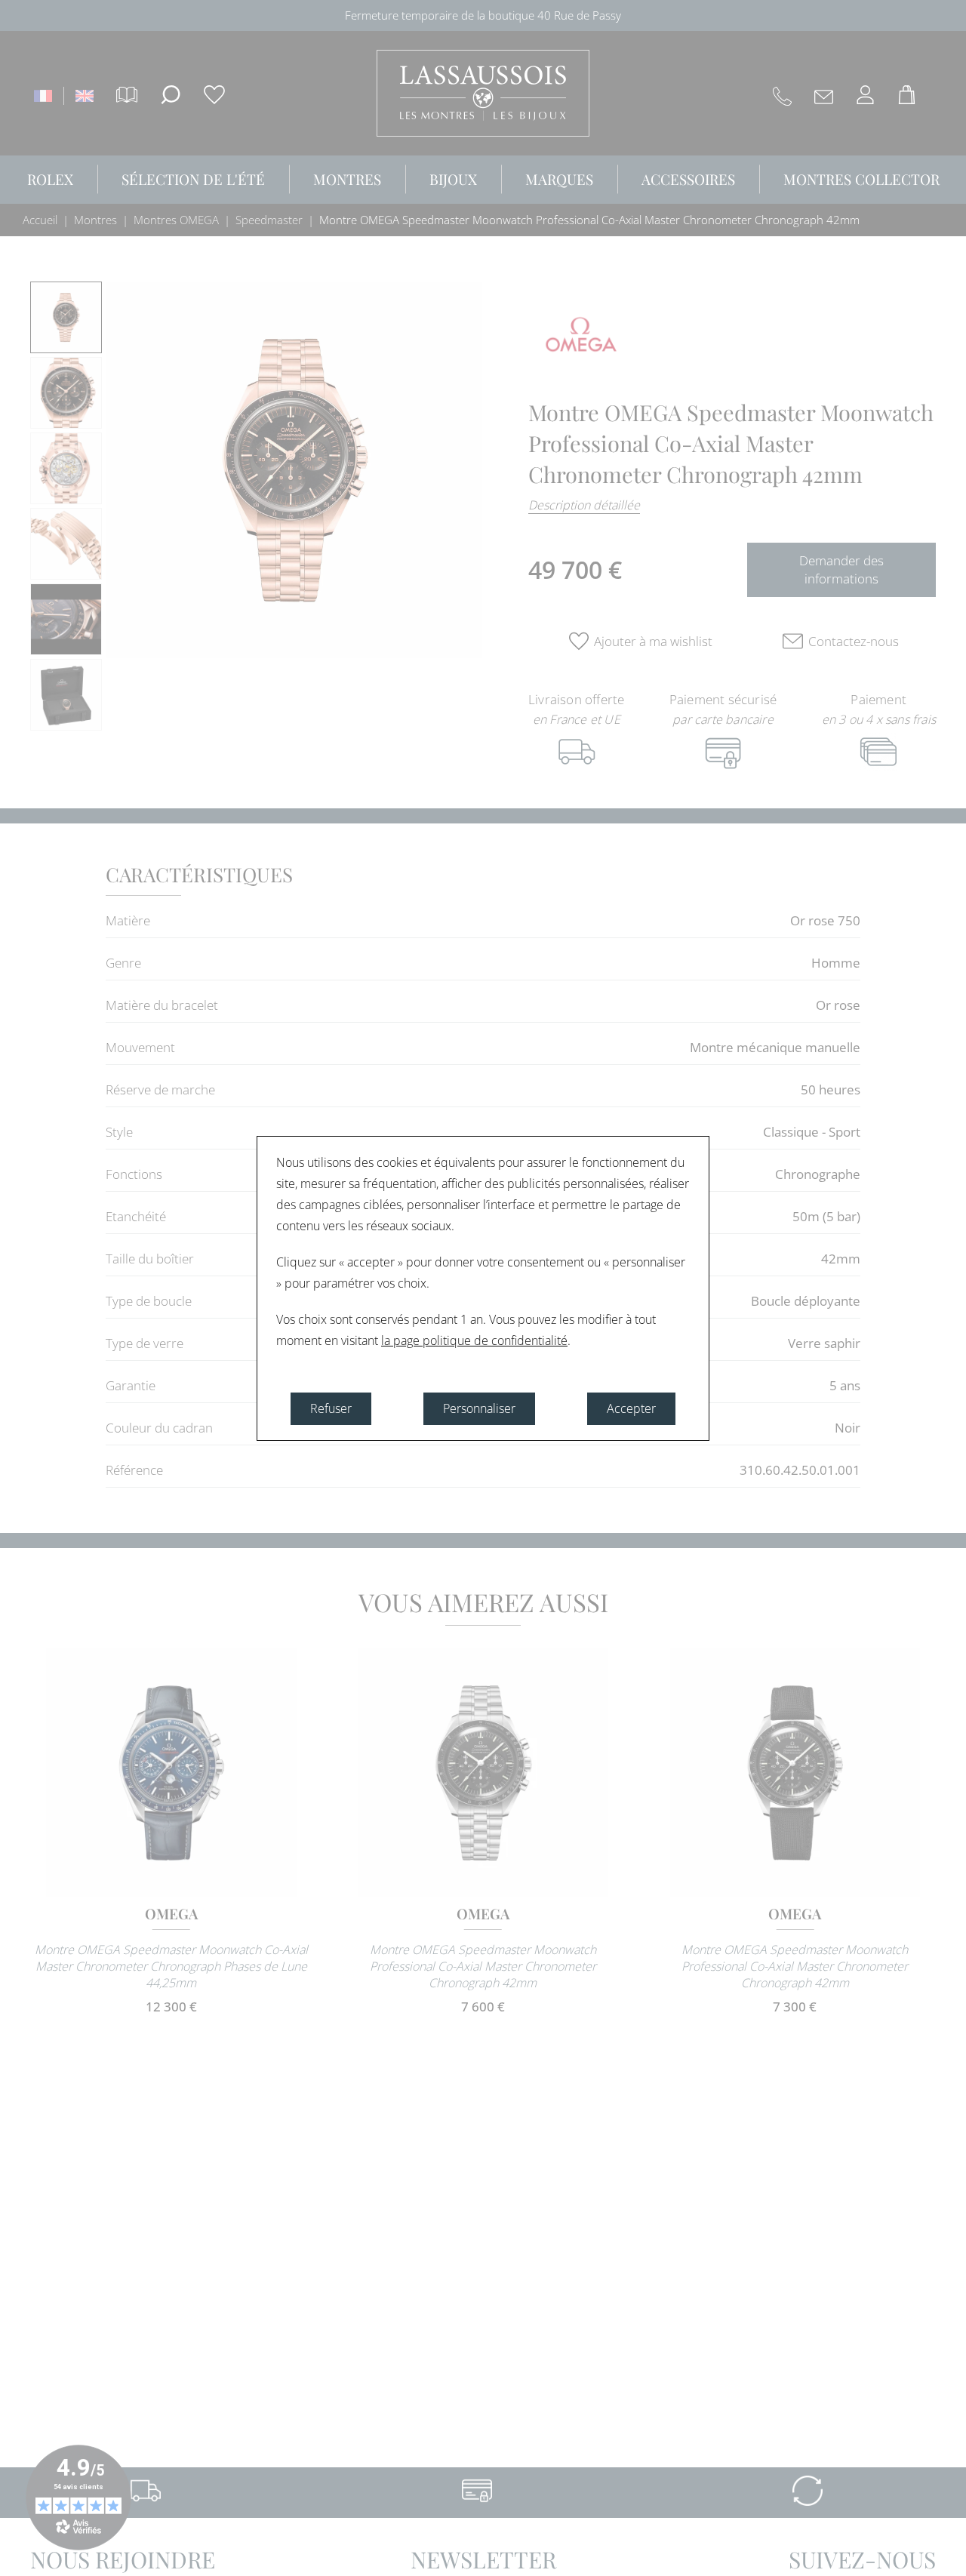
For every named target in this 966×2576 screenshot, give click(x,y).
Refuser (331, 1408)
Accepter (631, 1408)
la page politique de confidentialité (474, 1340)
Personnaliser (479, 1408)
